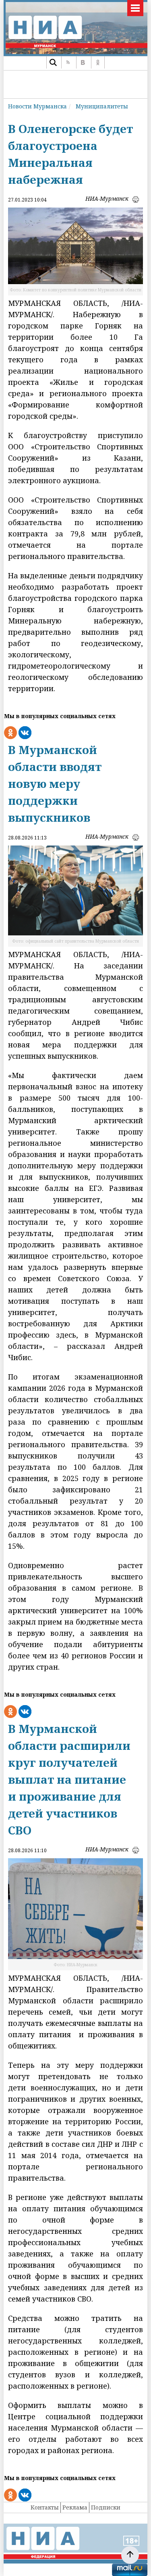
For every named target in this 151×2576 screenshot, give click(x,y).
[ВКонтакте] (83, 62)
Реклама (75, 2507)
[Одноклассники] (98, 62)
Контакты (45, 2507)
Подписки (106, 2507)
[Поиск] (53, 62)
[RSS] (68, 62)
